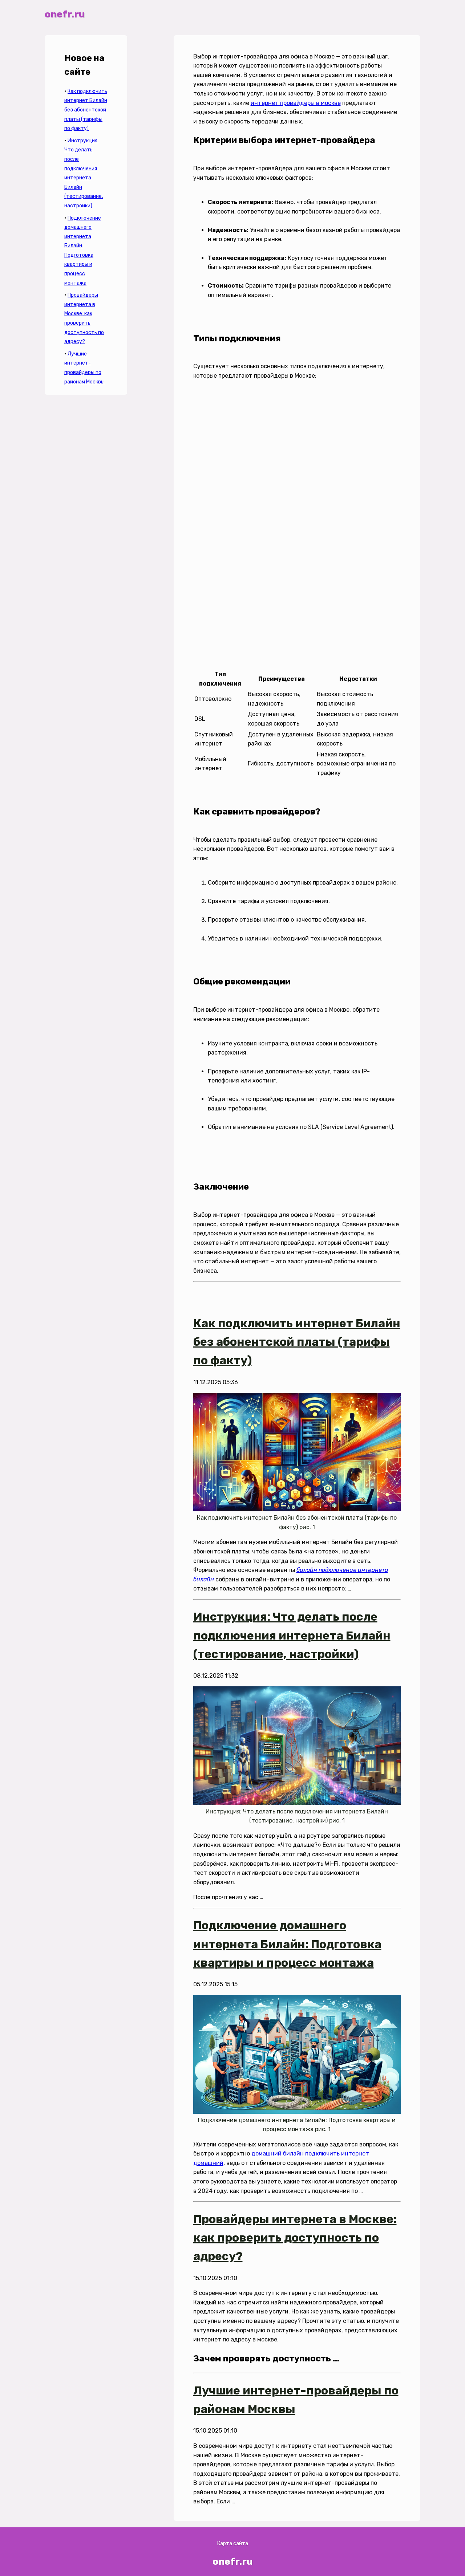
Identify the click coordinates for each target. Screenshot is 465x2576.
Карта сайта (233, 2544)
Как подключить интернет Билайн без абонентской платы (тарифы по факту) (86, 110)
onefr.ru (65, 14)
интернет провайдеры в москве (296, 103)
